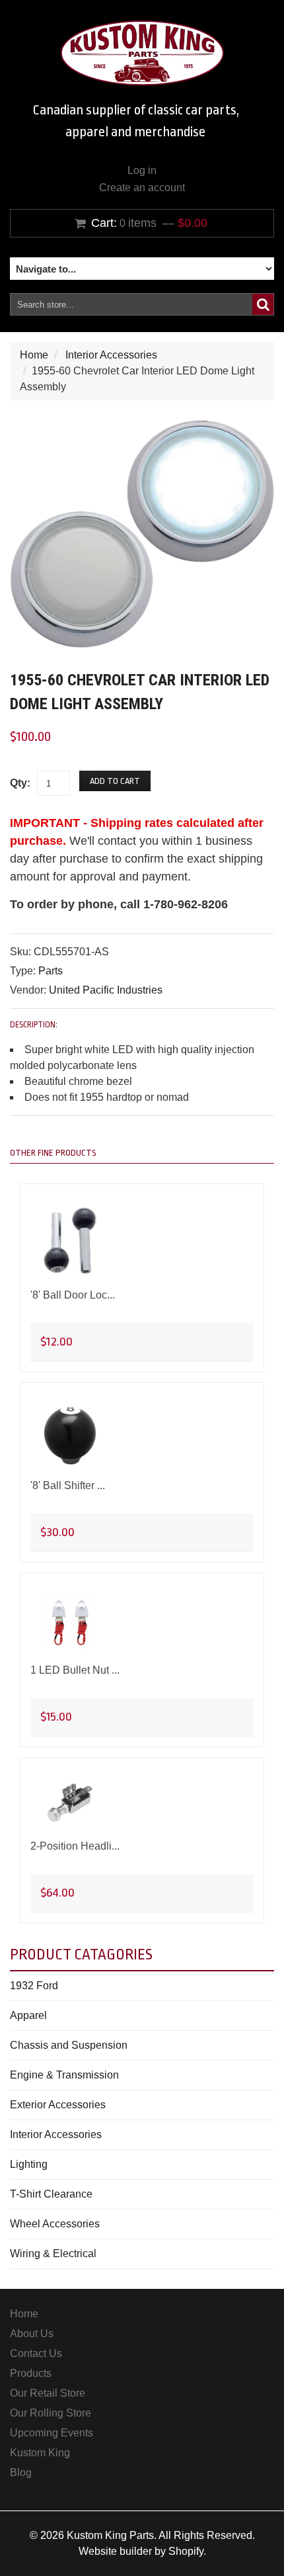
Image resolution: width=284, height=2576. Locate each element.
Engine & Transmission (64, 2075)
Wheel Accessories (55, 2224)
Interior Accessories (111, 355)
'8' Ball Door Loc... (73, 1295)
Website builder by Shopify (141, 2551)
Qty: (20, 783)
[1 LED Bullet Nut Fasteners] (70, 1623)
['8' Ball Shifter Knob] (70, 1435)
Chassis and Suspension (69, 2045)
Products (31, 2373)
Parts (51, 971)
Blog (21, 2472)
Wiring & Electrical (53, 2254)
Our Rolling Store (51, 2413)
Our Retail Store (48, 2393)
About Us (32, 2334)
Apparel (28, 2015)
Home (34, 355)
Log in (142, 170)
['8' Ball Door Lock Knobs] (70, 1241)
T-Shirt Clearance (51, 2194)
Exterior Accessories (58, 2105)
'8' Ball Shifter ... (68, 1485)
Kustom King (40, 2453)
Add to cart (115, 781)
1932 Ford (34, 1986)
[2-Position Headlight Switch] (70, 1803)
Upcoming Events (52, 2433)
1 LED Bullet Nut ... (75, 1670)
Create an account (142, 188)
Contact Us (36, 2353)
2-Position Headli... (75, 1846)
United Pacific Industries (106, 990)
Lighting (29, 2164)
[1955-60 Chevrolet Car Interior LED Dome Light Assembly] (142, 428)
